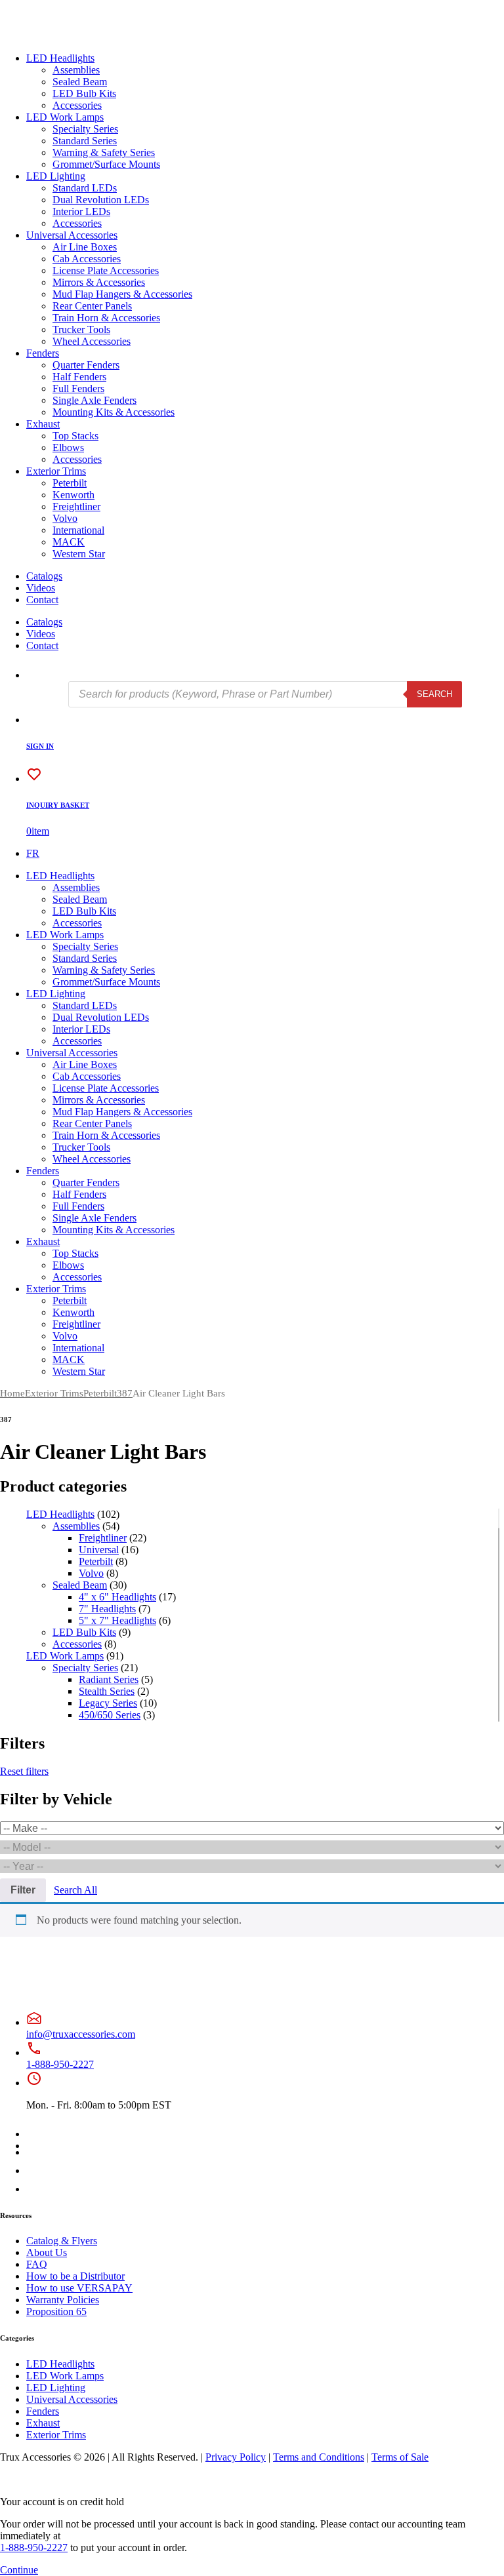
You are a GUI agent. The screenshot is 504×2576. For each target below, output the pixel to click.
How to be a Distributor (75, 2276)
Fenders (43, 353)
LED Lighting (56, 176)
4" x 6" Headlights (117, 1597)
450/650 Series (110, 1715)
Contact (42, 600)
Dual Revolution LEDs (101, 200)
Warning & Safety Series (104, 152)
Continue (19, 2570)
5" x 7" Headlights (117, 1620)
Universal (99, 1550)
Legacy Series (108, 1703)
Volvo (65, 518)
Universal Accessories (72, 235)
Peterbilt (70, 483)
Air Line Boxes (85, 247)
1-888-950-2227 (60, 2064)
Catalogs (44, 576)
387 (125, 1393)
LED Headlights (60, 58)
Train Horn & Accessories (106, 318)
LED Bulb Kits (84, 93)
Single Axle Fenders (94, 400)
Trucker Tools (81, 329)
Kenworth (73, 495)
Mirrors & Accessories (99, 282)
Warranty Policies (63, 2300)
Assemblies (76, 70)
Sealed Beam (80, 82)
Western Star (79, 554)
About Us (47, 2252)
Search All (75, 1890)
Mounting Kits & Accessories (114, 412)
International (78, 530)
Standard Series (85, 141)
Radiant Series (109, 1679)
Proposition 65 (56, 2311)
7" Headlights (107, 1609)
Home (12, 1393)
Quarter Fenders (86, 365)
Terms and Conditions (319, 2457)
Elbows (68, 447)
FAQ (37, 2264)
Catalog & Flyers (62, 2241)
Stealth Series (107, 1691)
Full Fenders (78, 388)
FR (33, 853)
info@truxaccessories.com (81, 2034)
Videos (41, 588)
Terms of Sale (400, 2457)
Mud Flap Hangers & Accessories (122, 294)
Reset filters (24, 1771)
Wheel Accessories (92, 341)
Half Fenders (79, 377)
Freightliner (76, 506)
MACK (69, 542)
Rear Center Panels (92, 306)
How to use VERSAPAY (79, 2288)
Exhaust (43, 424)
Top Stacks (75, 436)
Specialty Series (85, 129)
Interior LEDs (81, 211)
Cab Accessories (87, 259)
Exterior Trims (56, 471)
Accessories (77, 105)
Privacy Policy (236, 2457)
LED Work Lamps (65, 117)
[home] (52, 36)
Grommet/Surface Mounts (106, 164)
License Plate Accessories (106, 270)
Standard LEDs (85, 188)
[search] (34, 675)
